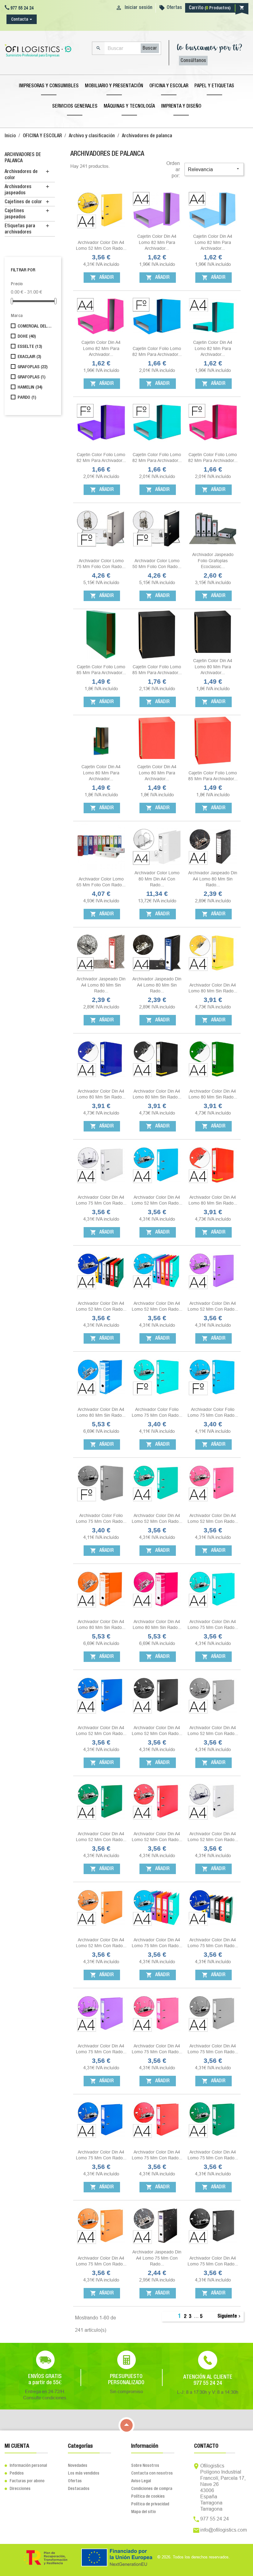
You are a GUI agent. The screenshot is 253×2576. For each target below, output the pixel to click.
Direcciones (18, 2489)
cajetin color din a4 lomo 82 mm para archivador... (157, 242)
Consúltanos (193, 61)
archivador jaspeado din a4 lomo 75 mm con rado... (157, 2258)
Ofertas (174, 8)
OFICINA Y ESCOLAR (169, 86)
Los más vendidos (84, 2473)
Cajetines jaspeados (15, 214)
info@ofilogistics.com (224, 2530)
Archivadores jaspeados (18, 190)
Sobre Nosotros (145, 2466)
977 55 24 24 (215, 2519)
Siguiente (230, 2316)
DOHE (27, 336)
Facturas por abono (25, 2481)
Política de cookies (148, 2496)
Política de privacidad (150, 2504)
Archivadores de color (21, 175)
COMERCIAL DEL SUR (35, 326)
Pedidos (14, 2473)
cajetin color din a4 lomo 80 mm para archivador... (213, 667)
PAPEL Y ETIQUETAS (214, 86)
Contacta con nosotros (152, 2473)
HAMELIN (30, 387)
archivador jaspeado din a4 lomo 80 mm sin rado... (213, 879)
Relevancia (214, 169)
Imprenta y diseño (181, 106)
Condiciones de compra (152, 2489)
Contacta (20, 19)
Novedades (78, 2466)
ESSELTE (30, 347)
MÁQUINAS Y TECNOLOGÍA (129, 106)
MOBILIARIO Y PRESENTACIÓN (114, 86)
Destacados (79, 2489)
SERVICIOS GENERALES (75, 106)
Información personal (26, 2466)
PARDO (27, 398)
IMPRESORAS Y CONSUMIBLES (49, 86)
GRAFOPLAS (33, 367)
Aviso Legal (141, 2481)
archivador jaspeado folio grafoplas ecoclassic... (213, 561)
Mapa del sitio (143, 2512)
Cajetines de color (23, 202)
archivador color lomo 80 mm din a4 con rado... (157, 879)
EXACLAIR (29, 357)
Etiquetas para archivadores (20, 229)
